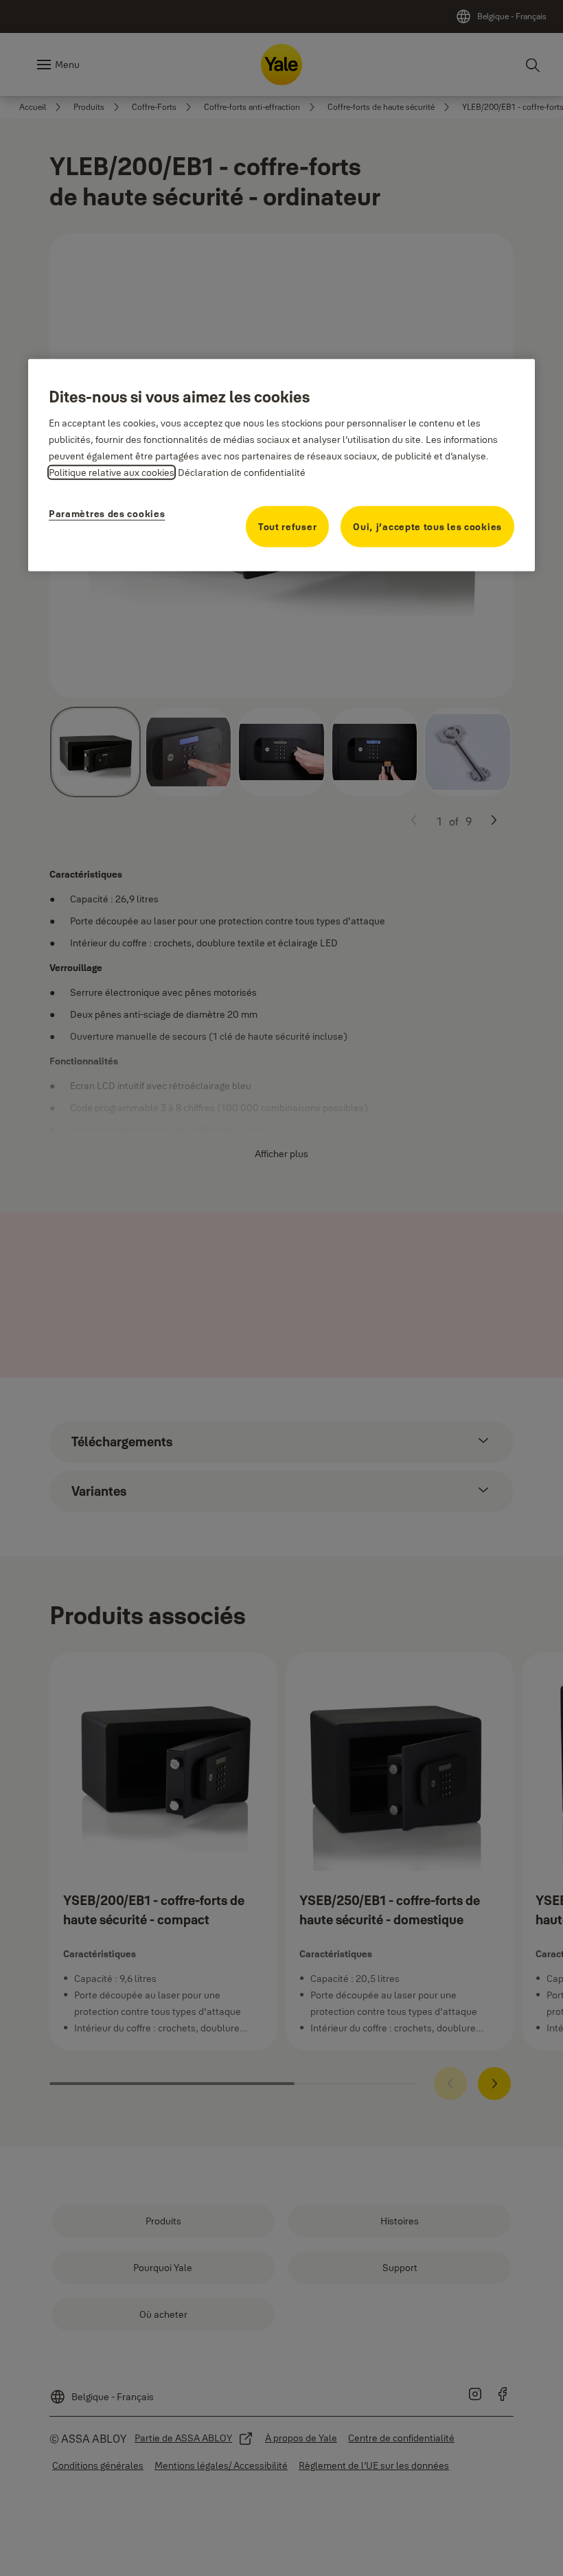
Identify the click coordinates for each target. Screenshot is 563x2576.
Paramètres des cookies (107, 513)
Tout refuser (287, 526)
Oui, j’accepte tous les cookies (427, 526)
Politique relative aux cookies (112, 472)
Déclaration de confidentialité (242, 472)
